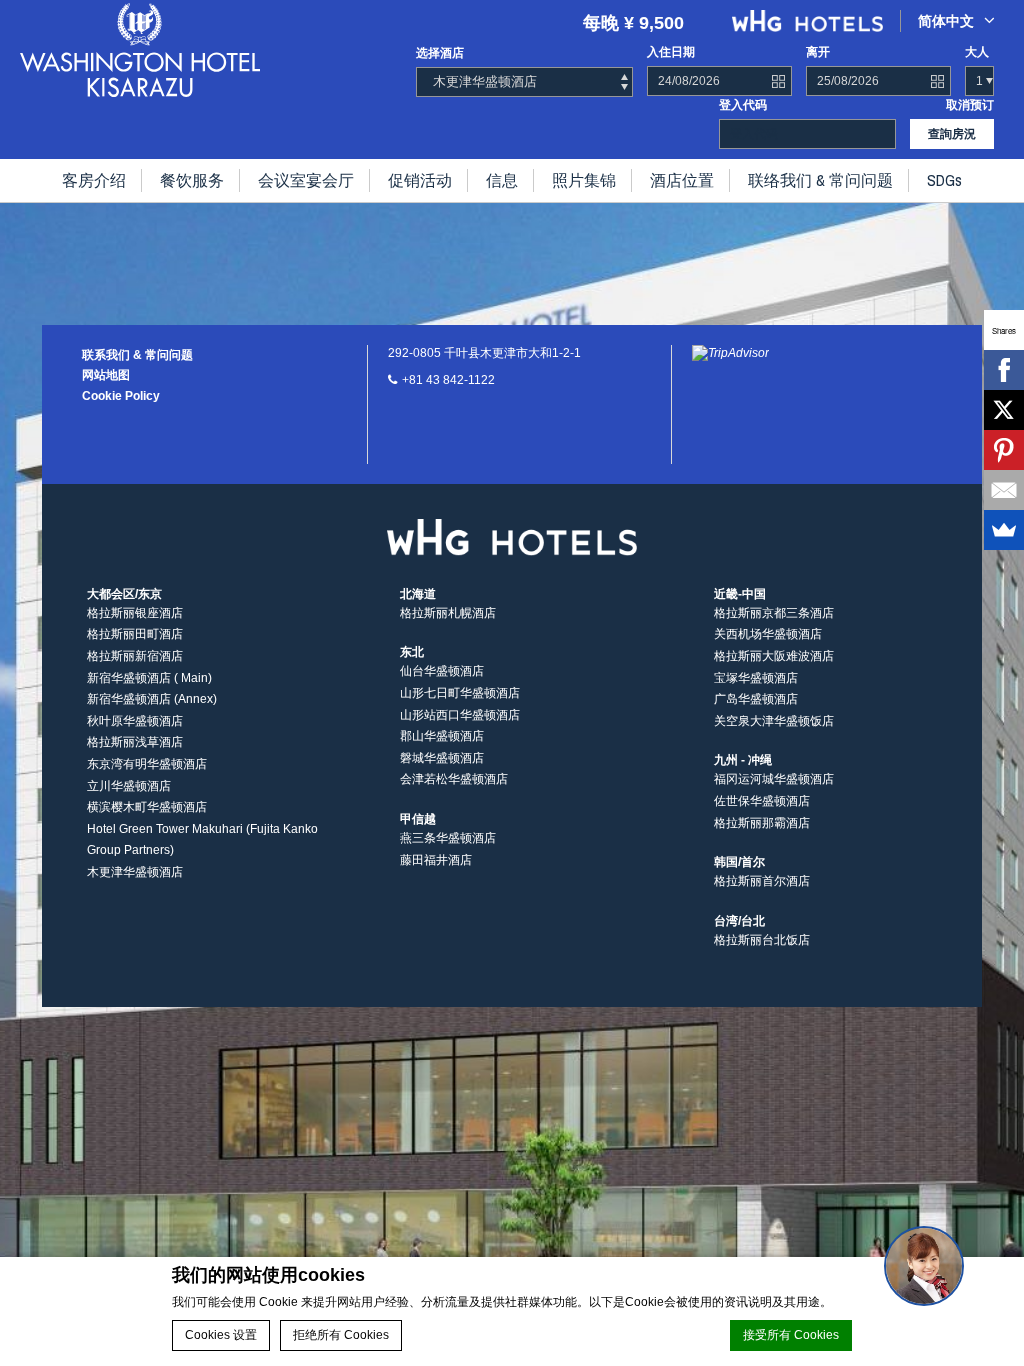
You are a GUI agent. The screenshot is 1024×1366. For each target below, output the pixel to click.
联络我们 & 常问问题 (820, 180)
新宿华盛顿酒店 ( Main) (149, 678)
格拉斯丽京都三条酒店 (774, 613)
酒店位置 (682, 180)
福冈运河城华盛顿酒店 (774, 779)
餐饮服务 (192, 180)
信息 (502, 180)
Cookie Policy (121, 396)
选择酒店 (440, 53)
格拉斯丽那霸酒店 (762, 823)
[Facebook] (1004, 370)
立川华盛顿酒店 (129, 786)
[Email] (1004, 490)
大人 (977, 52)
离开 (818, 52)
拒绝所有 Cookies (341, 1335)
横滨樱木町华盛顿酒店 (147, 807)
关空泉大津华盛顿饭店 (774, 721)
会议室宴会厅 (306, 180)
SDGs (944, 180)
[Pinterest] (1004, 450)
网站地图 (106, 375)
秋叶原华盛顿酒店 (135, 721)
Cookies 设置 (221, 1335)
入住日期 (671, 52)
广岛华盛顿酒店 (756, 699)
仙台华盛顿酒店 (442, 671)
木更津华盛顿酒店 (135, 872)
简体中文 (946, 21)
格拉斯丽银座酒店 (135, 613)
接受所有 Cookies (791, 1335)
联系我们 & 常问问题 (137, 355)
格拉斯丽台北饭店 (762, 940)
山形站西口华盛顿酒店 (460, 715)
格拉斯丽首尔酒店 (762, 881)
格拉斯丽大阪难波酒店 (774, 656)
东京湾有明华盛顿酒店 (147, 764)
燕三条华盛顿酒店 (448, 838)
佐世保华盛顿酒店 (762, 801)
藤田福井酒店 (436, 860)
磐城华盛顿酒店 (442, 758)
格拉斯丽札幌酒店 (448, 613)
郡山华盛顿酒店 (442, 736)
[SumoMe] (1004, 530)
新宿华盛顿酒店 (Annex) (152, 699)
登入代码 (743, 105)
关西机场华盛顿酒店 (768, 634)
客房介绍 (94, 180)
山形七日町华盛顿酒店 (460, 693)
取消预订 (970, 105)
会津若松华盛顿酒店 (454, 779)
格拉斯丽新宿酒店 (135, 656)
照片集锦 (584, 180)
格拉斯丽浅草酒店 (135, 742)
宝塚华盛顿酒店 (756, 678)
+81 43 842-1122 (448, 380)
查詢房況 (952, 134)
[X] (1004, 410)
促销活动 (420, 180)
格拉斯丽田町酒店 (135, 634)
